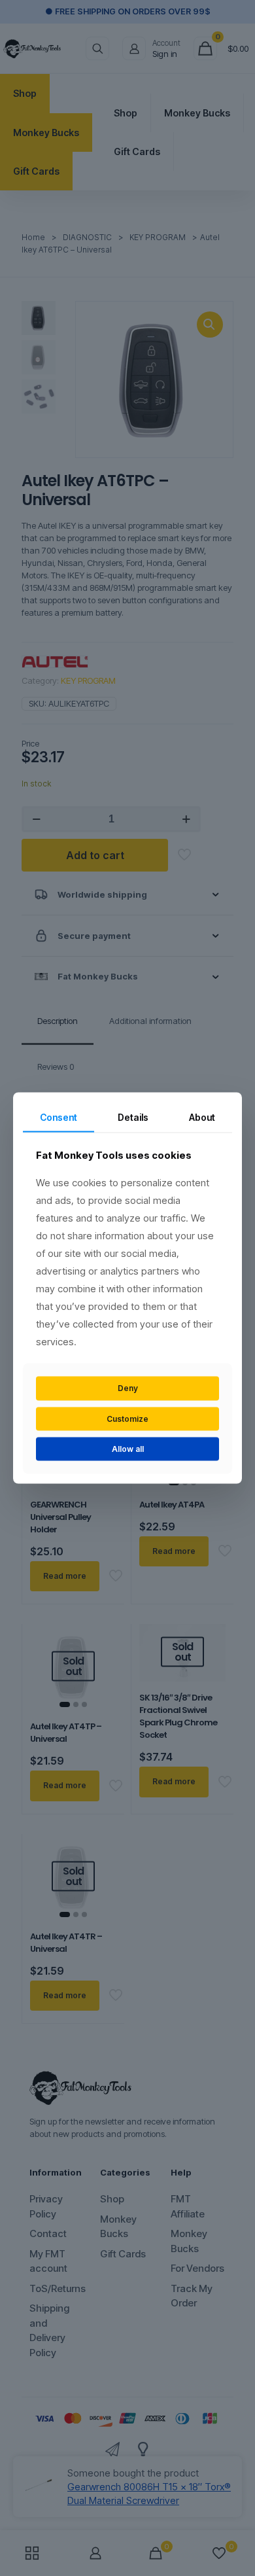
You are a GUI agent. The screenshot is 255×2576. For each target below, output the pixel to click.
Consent (59, 1117)
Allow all (128, 1449)
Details (133, 1117)
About (202, 1117)
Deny (128, 1388)
